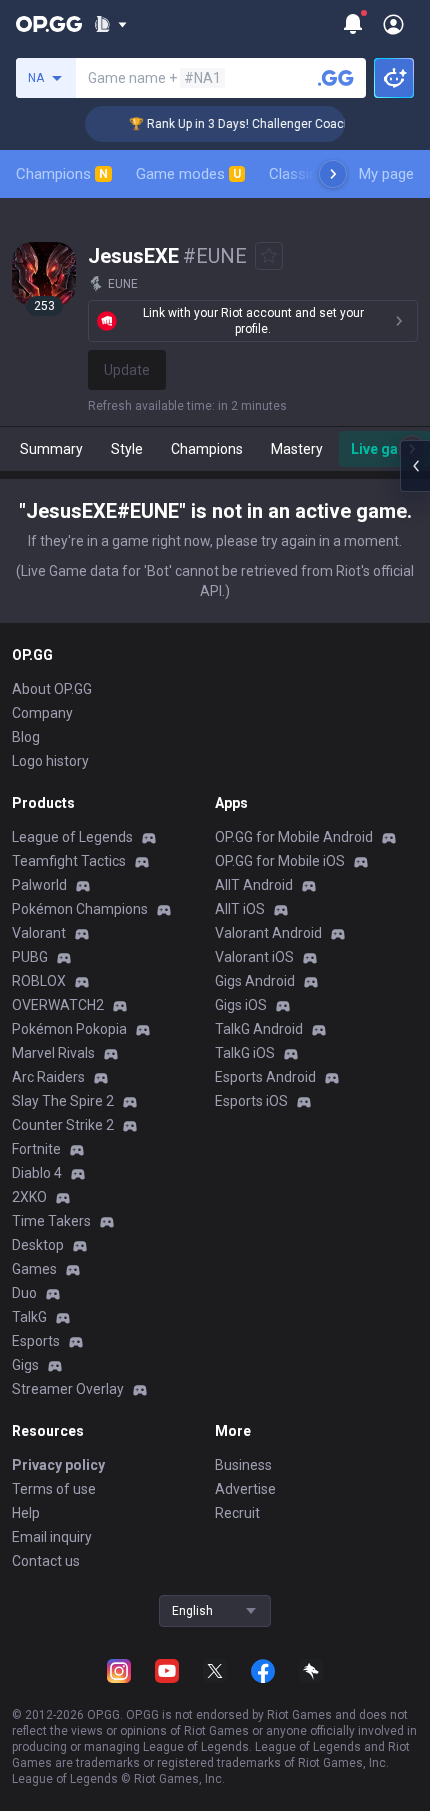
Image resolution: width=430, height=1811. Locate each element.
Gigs (25, 1365)
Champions (62, 174)
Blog (26, 737)
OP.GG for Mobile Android (294, 837)
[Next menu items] (333, 174)
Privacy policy (58, 1465)
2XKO (29, 1197)
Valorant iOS (254, 957)
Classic (301, 174)
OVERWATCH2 (58, 1005)
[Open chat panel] (415, 466)
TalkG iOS (245, 1053)
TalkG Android (259, 1029)
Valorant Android (268, 933)
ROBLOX (39, 981)
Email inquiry (52, 1537)
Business (243, 1465)
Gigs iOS (241, 1005)
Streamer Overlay (68, 1389)
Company (42, 713)
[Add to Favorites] (269, 256)
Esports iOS (251, 1101)
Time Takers (51, 1221)
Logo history (50, 761)
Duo (24, 1293)
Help (26, 1513)
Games (34, 1269)
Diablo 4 (37, 1173)
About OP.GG (52, 689)
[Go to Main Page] (49, 24)
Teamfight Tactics (69, 861)
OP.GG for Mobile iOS (280, 861)
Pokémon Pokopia (69, 1029)
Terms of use (54, 1489)
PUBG (30, 957)
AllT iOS (240, 909)
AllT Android (254, 885)
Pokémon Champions (80, 909)
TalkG (29, 1317)
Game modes (188, 174)
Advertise (245, 1489)
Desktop (38, 1245)
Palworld (39, 885)
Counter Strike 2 (63, 1125)
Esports (36, 1341)
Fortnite (36, 1149)
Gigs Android (255, 981)
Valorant (39, 933)
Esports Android (265, 1077)
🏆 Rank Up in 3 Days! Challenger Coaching (240, 124)
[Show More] (110, 24)
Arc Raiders (48, 1077)
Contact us (46, 1561)
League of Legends (72, 837)
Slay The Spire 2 (63, 1101)
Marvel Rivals (53, 1053)
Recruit (237, 1513)
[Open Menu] (393, 24)
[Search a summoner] (336, 78)
